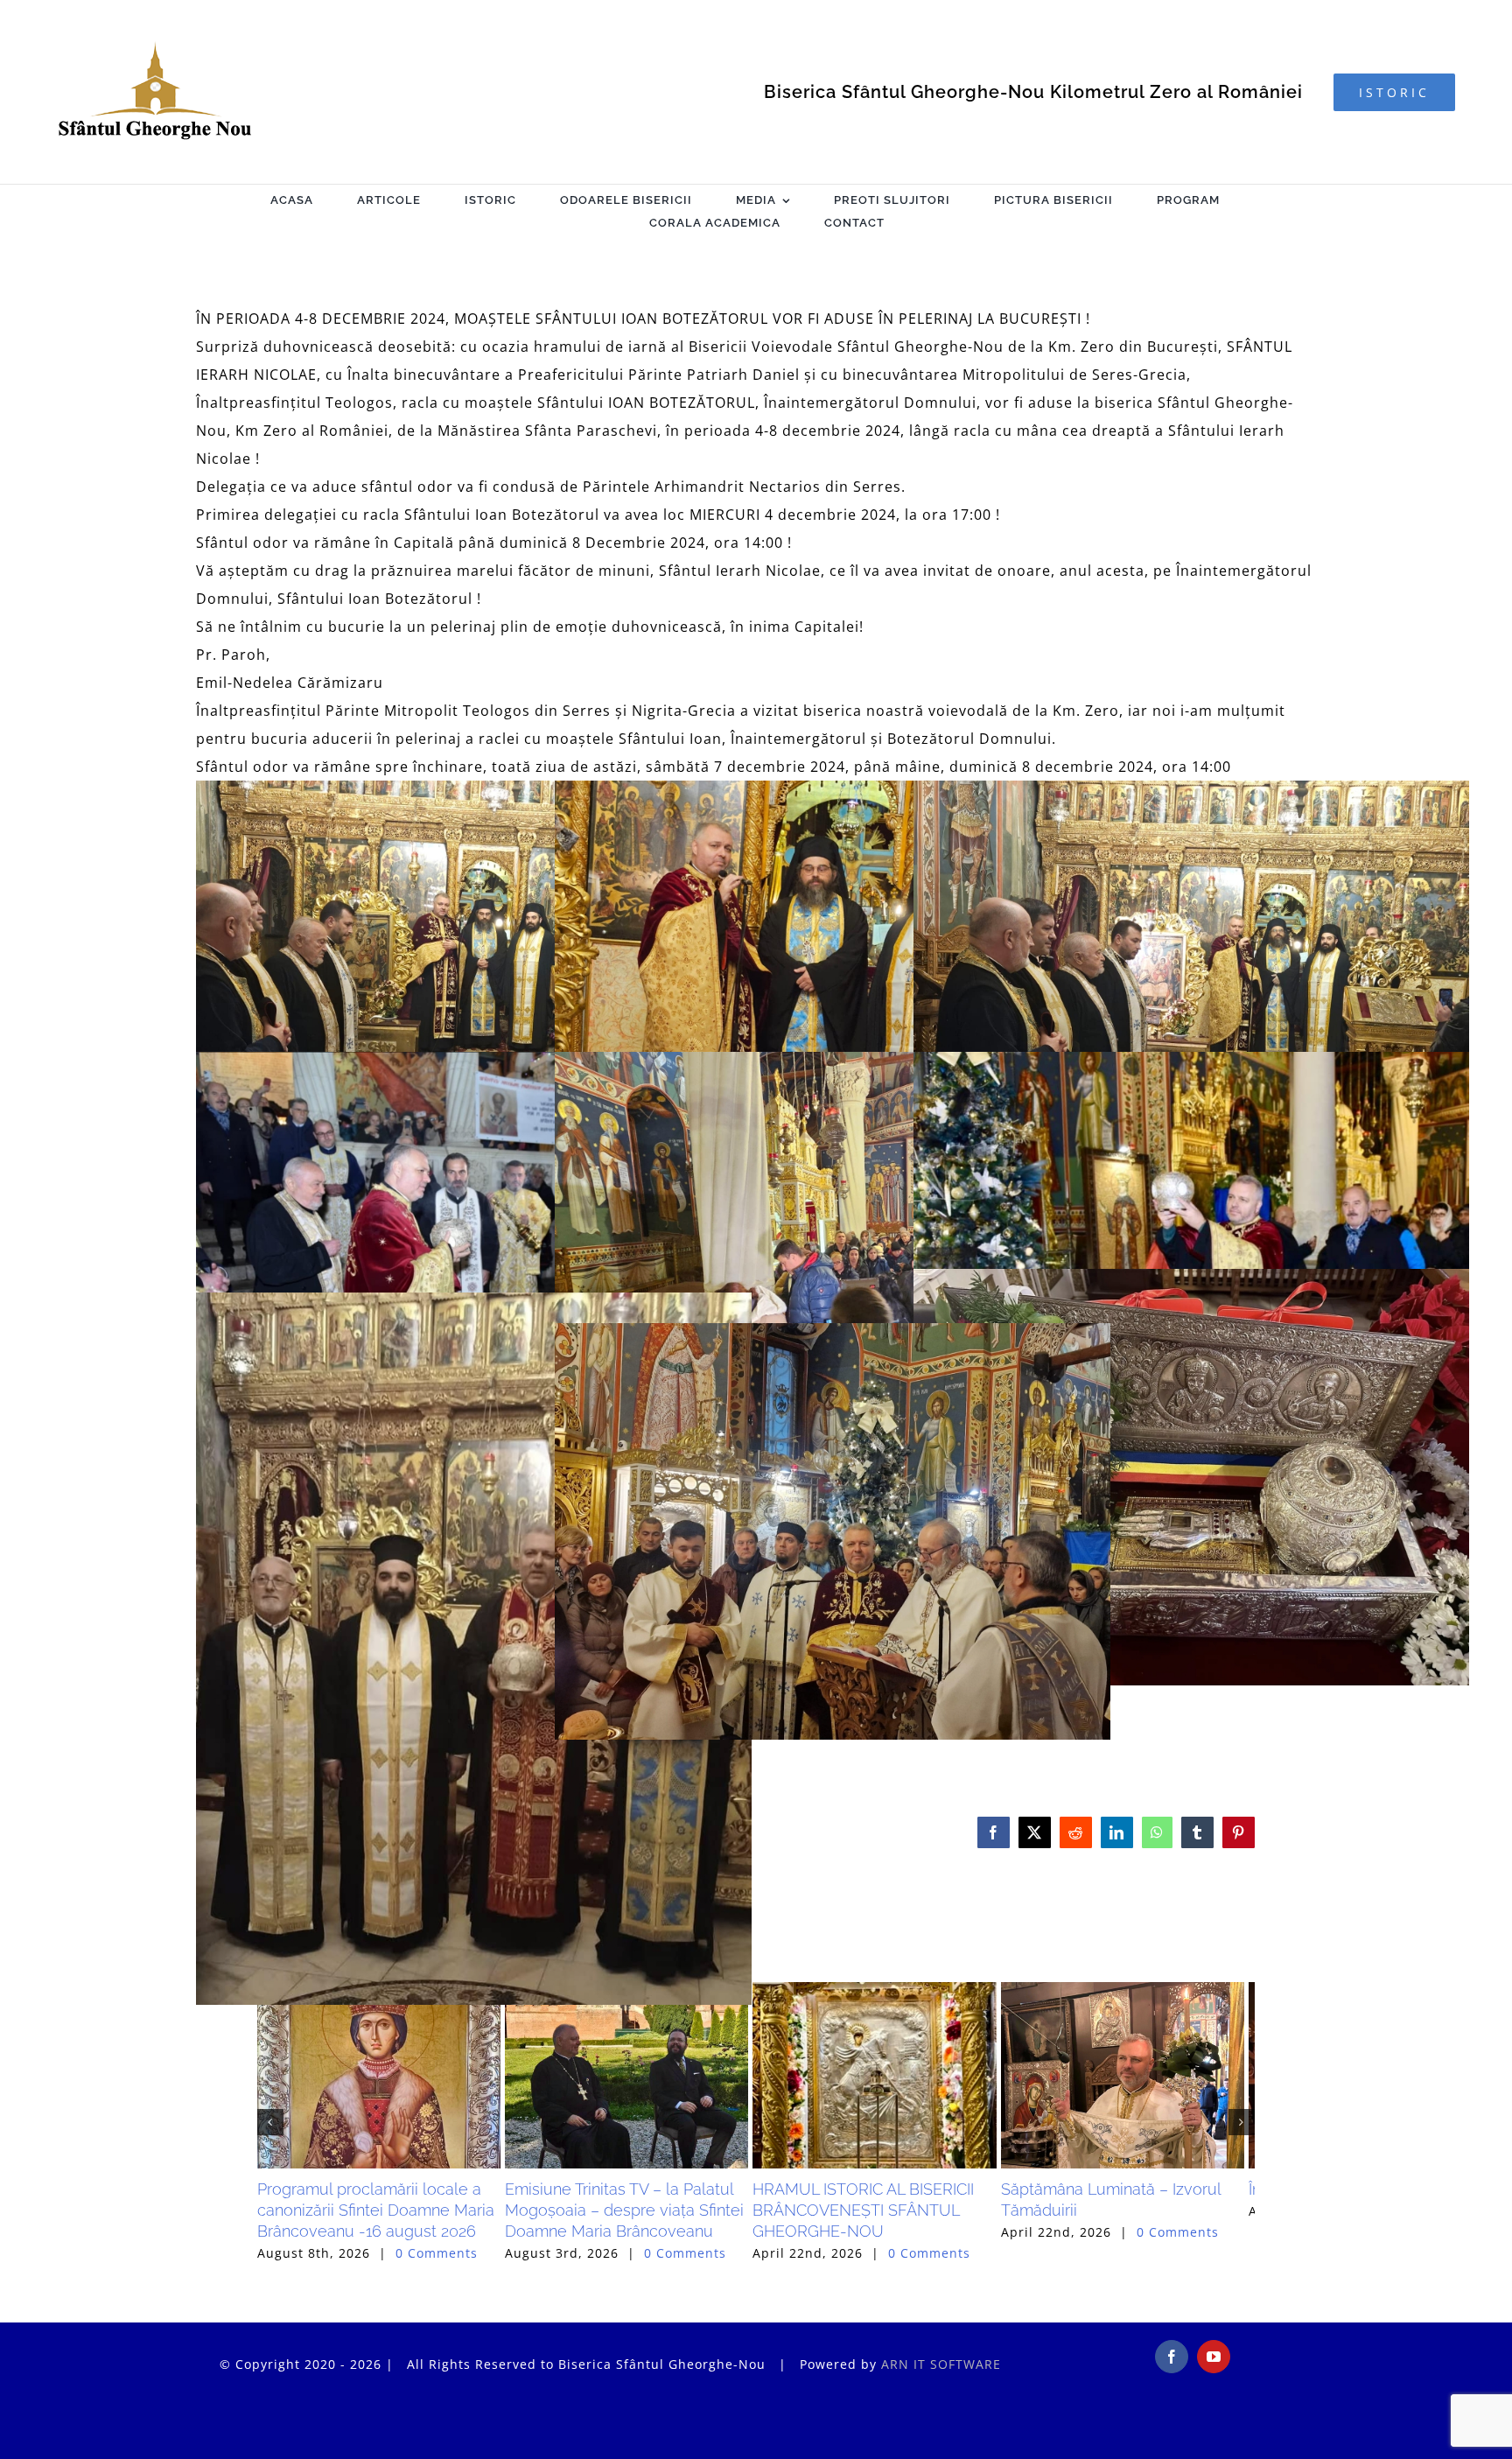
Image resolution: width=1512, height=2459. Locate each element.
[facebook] (1172, 2422)
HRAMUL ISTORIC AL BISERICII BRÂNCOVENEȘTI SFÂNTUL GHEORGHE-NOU (1078, 2277)
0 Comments (437, 2319)
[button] (270, 2155)
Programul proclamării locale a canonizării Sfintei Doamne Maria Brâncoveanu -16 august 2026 (410, 2277)
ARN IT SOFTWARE (941, 2430)
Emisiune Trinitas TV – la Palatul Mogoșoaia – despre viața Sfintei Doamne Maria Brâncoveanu (755, 2277)
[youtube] (1214, 2422)
